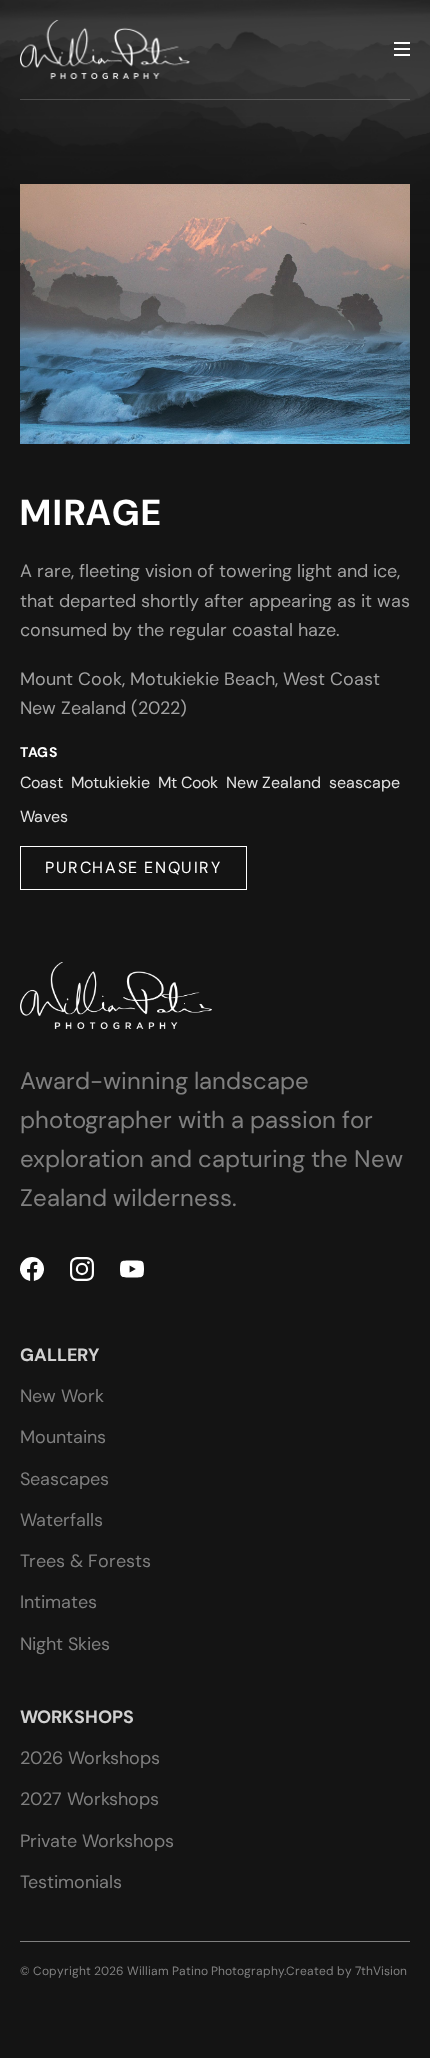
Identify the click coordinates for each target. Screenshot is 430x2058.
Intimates (58, 1602)
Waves (44, 816)
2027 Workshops (89, 1799)
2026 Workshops (90, 1758)
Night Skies (65, 1644)
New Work (62, 1396)
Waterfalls (61, 1520)
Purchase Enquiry (133, 867)
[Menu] (402, 50)
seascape (364, 782)
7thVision (381, 1971)
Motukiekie (110, 782)
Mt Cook (188, 782)
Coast (41, 782)
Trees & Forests (85, 1561)
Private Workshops (97, 1841)
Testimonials (71, 1882)
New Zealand (273, 782)
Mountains (63, 1437)
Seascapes (64, 1479)
